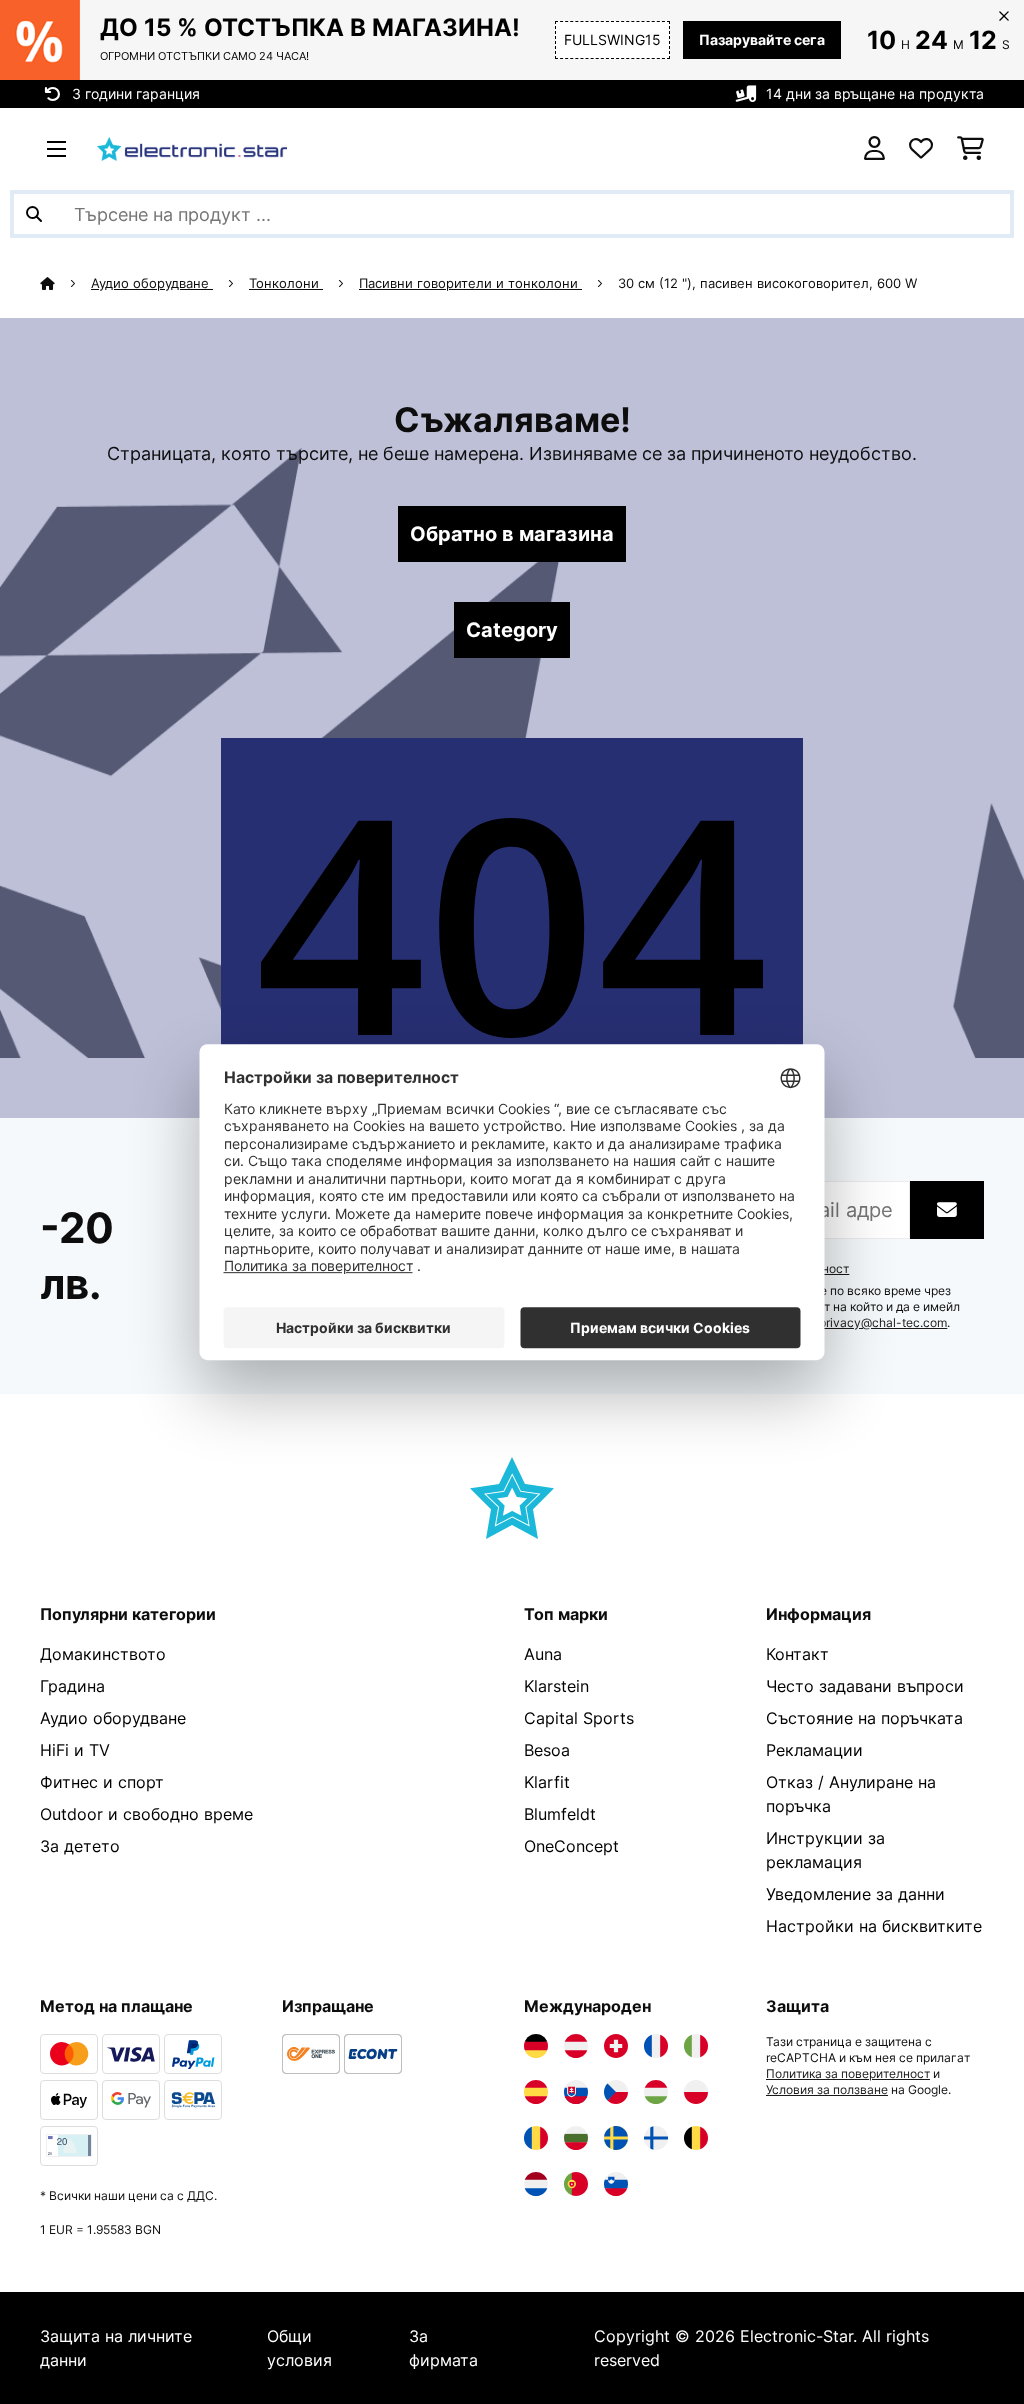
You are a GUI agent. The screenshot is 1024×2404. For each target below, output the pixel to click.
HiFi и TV (75, 1750)
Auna (543, 1654)
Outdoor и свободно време (146, 1814)
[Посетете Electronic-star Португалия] (576, 2184)
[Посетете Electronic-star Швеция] (616, 2138)
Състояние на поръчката (864, 1718)
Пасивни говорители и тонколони (470, 283)
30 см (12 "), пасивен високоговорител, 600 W (767, 283)
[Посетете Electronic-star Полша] (696, 2092)
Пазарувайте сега (762, 39)
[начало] (65, 283)
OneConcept (571, 1846)
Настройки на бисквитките (874, 1926)
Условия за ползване (827, 2090)
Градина (72, 1686)
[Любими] (921, 149)
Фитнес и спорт (102, 1782)
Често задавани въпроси (865, 1686)
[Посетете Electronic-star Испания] (536, 2092)
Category (512, 630)
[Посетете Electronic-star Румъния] (536, 2138)
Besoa (547, 1750)
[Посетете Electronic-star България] (576, 2138)
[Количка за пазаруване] (970, 149)
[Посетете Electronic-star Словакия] (576, 2092)
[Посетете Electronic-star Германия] (536, 2046)
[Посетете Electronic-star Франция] (656, 2046)
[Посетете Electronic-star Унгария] (656, 2092)
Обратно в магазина (512, 534)
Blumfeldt (560, 1814)
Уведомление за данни (855, 1894)
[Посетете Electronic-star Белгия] (696, 2138)
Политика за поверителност (848, 2074)
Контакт (797, 1654)
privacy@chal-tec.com (883, 1323)
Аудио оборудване (152, 283)
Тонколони (286, 283)
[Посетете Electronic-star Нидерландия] (536, 2184)
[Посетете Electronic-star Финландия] (656, 2138)
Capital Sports (579, 1718)
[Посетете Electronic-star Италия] (696, 2046)
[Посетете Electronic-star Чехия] (616, 2092)
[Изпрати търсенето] (34, 214)
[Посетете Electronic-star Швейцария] (616, 2046)
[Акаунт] (874, 149)
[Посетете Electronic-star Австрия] (576, 2046)
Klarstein (556, 1686)
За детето (80, 1846)
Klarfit (547, 1782)
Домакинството (103, 1654)
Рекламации (814, 1750)
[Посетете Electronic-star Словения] (616, 2184)
